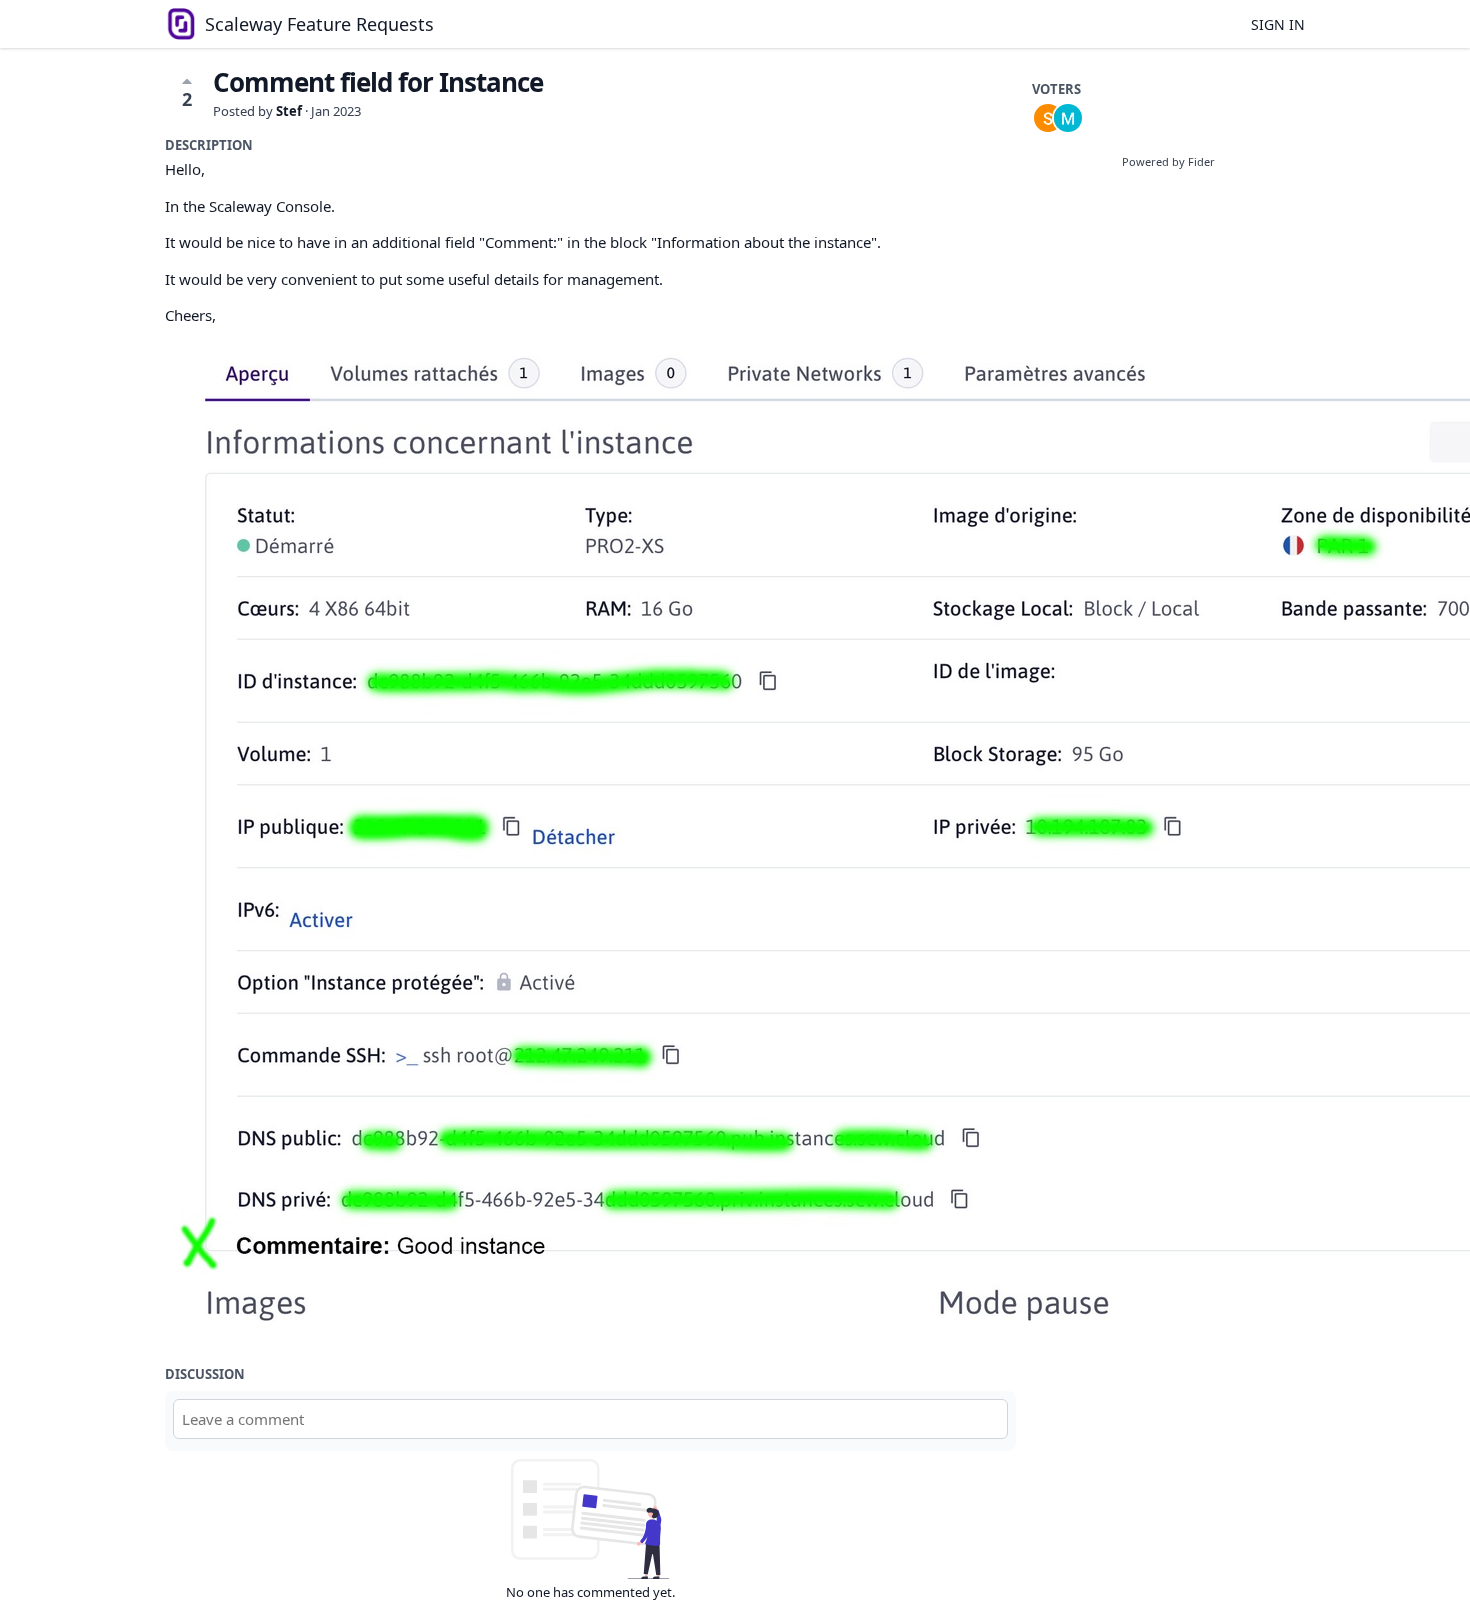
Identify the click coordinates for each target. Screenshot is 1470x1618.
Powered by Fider (1168, 161)
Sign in (1278, 24)
